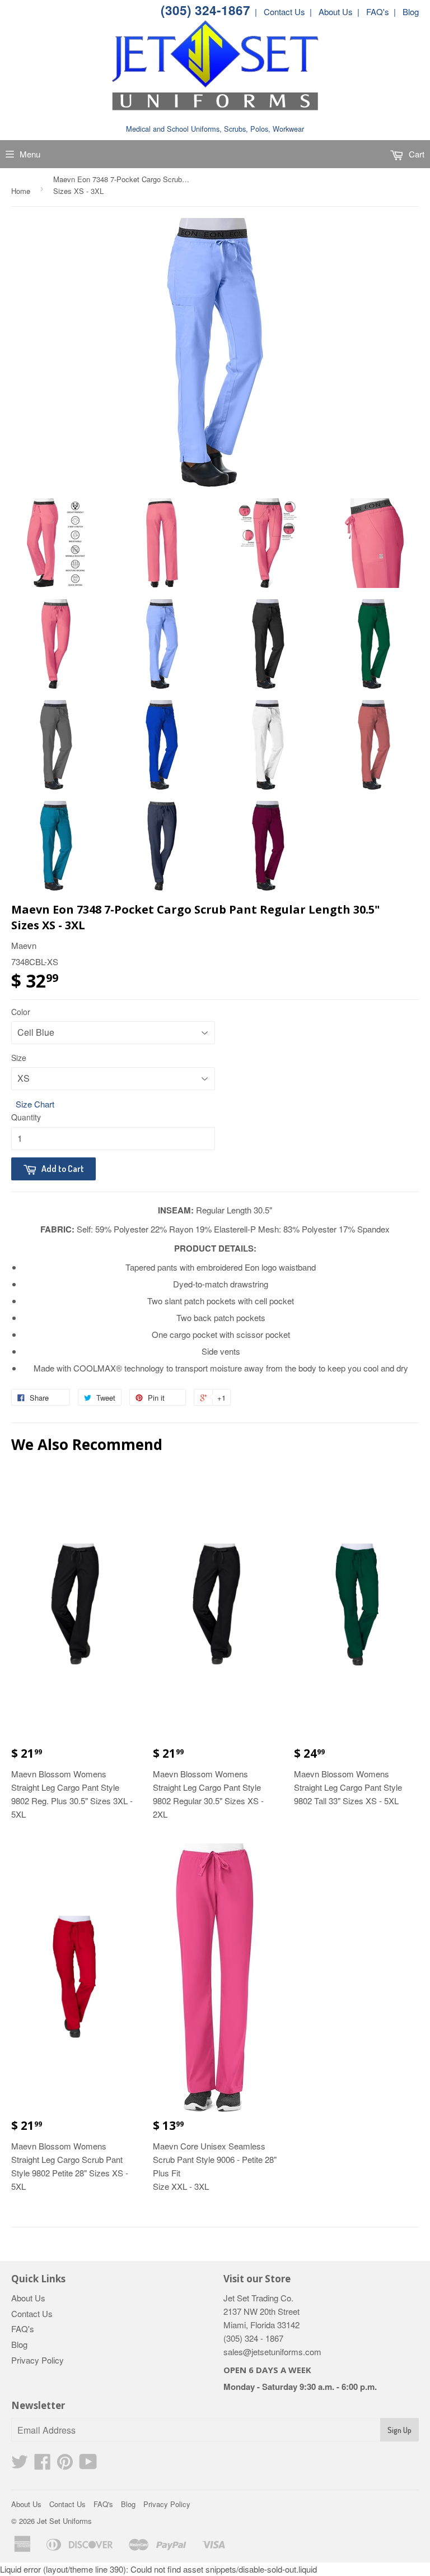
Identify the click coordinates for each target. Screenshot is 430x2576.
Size (19, 1058)
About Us (28, 2298)
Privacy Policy (38, 2360)
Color (21, 1012)
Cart (415, 154)
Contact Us (32, 2313)
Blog (19, 2344)
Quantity (26, 1117)
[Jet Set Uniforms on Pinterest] (65, 2465)
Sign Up (399, 2430)
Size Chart (35, 1104)
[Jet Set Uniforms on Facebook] (43, 2465)
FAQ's (23, 2329)
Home (21, 191)
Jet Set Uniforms (64, 2521)
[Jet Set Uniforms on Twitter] (20, 2465)
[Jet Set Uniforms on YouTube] (88, 2465)
